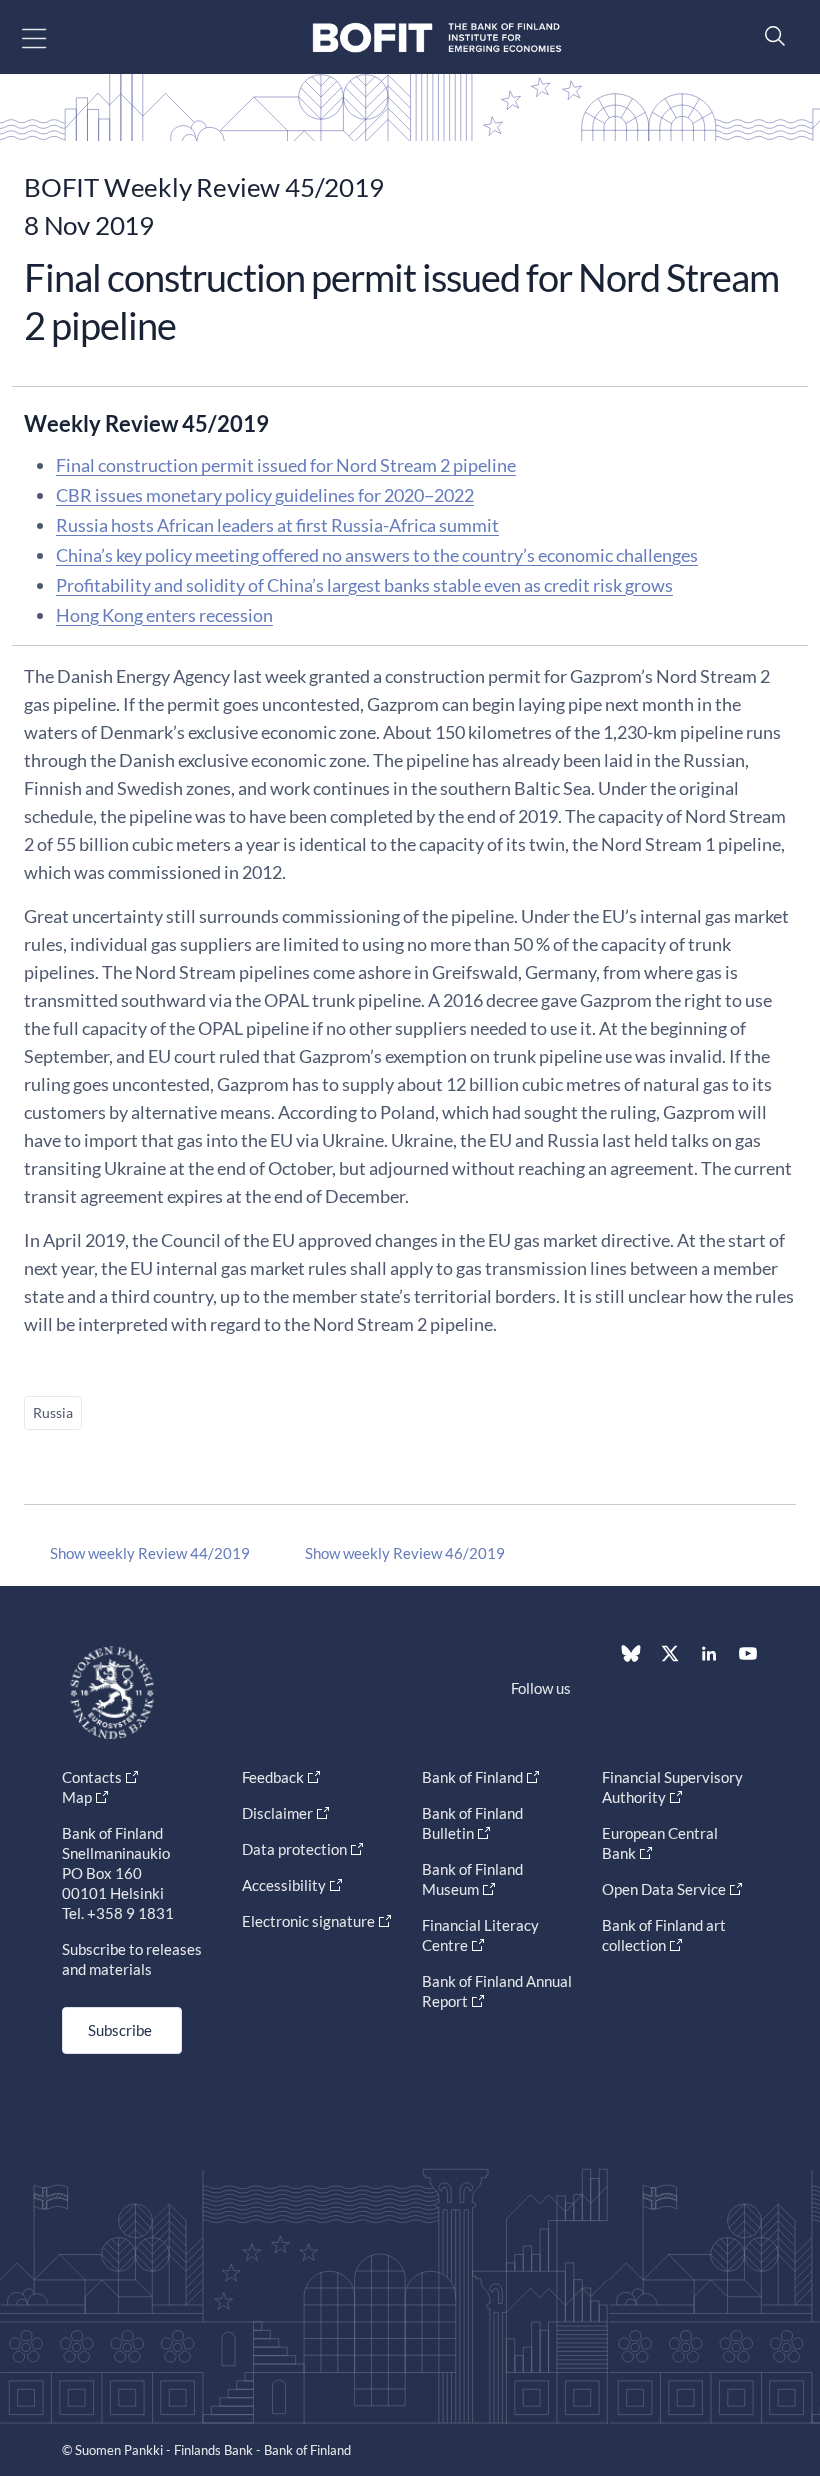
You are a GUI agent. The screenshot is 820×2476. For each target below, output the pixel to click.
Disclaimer (277, 1813)
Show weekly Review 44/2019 (150, 1553)
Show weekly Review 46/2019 (405, 1553)
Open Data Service (664, 1889)
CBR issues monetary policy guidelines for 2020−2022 (265, 495)
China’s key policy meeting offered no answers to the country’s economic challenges (377, 555)
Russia (53, 1412)
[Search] (770, 35)
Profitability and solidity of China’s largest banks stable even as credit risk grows (364, 585)
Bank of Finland (472, 1777)
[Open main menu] (51, 37)
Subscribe (120, 2030)
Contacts (92, 1777)
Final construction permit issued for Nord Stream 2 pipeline (286, 465)
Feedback (273, 1777)
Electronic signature (308, 1921)
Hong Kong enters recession (164, 615)
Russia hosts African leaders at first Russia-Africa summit (277, 525)
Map (77, 1797)
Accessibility (284, 1885)
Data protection (294, 1849)
